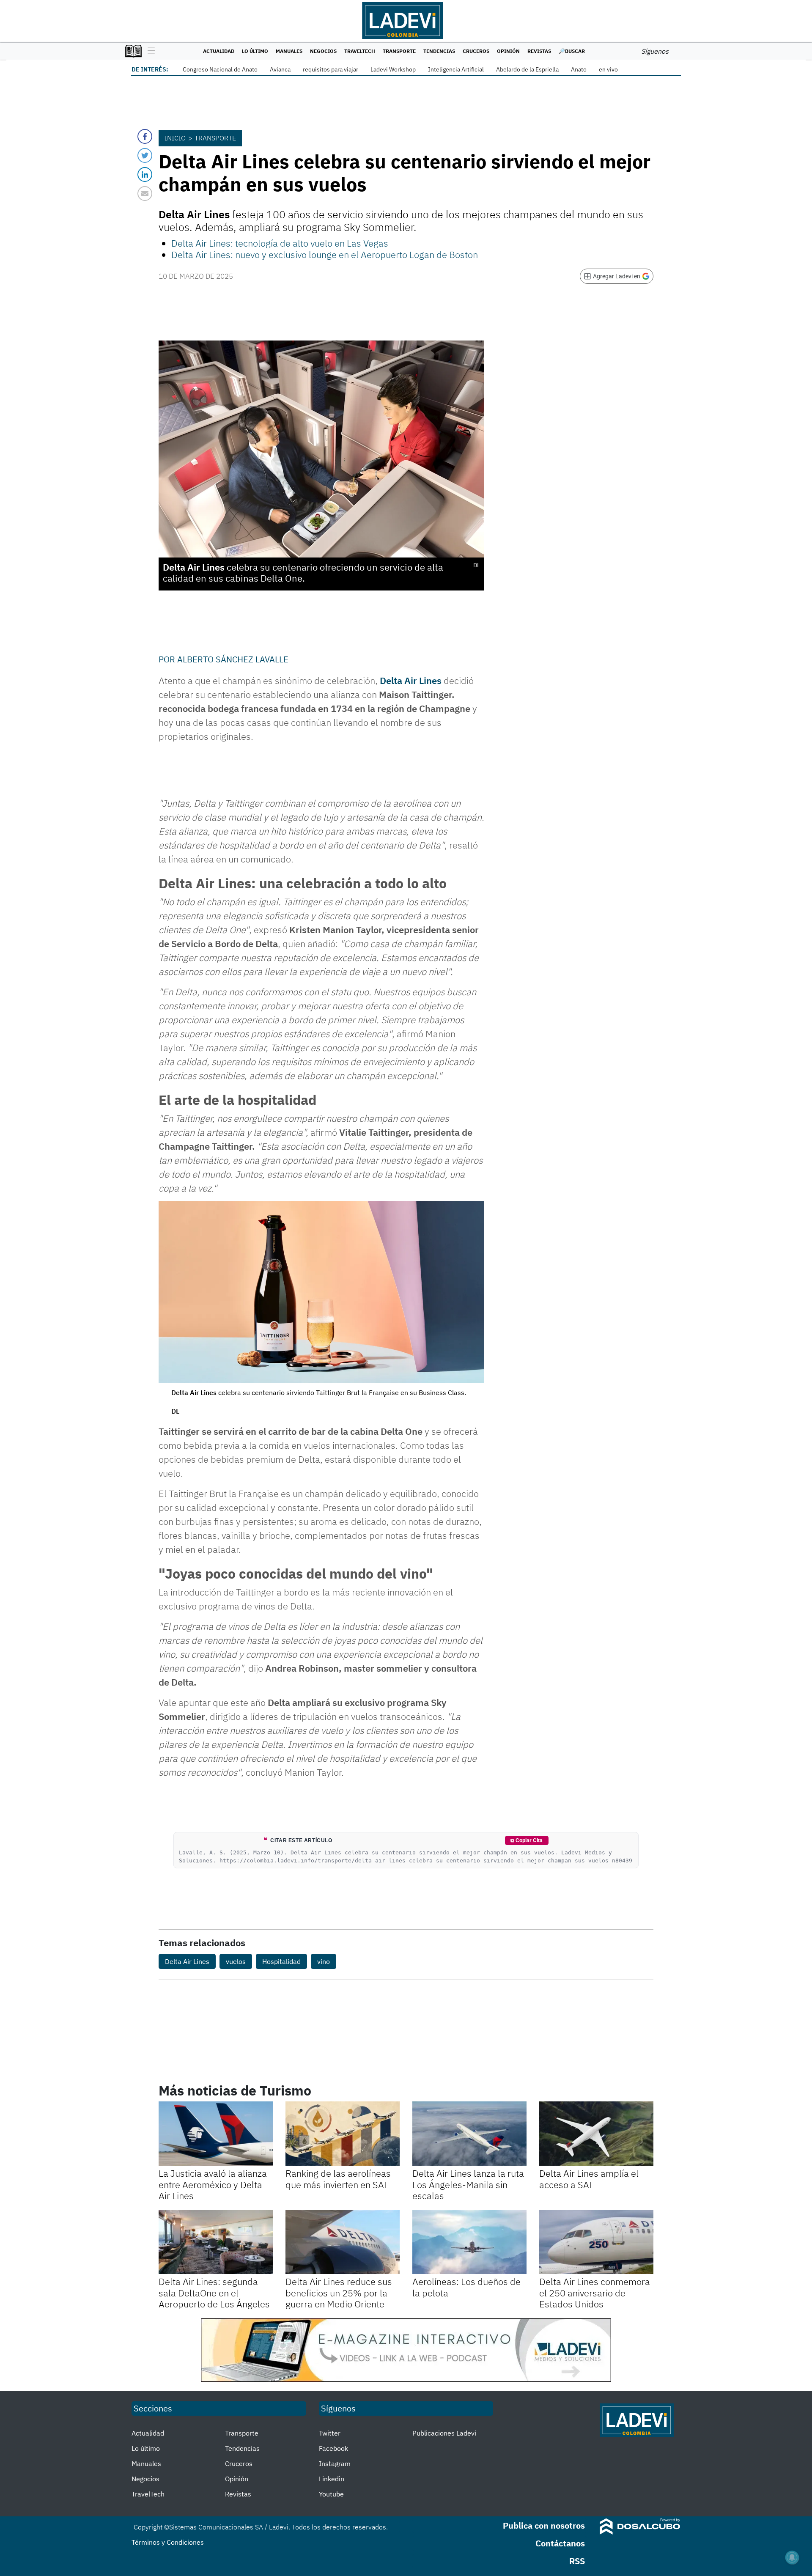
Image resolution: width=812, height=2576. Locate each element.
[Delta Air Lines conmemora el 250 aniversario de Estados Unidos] (596, 2242)
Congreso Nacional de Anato (220, 69)
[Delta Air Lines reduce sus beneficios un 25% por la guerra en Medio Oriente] (343, 2242)
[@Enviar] (145, 194)
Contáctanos (560, 2543)
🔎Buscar (572, 51)
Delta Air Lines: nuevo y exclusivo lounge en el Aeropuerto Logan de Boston (325, 254)
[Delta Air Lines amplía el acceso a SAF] (596, 2134)
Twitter (330, 2433)
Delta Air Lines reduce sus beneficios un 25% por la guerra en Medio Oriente (339, 2293)
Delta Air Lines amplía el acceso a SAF (589, 2179)
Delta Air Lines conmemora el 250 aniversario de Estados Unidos (595, 2293)
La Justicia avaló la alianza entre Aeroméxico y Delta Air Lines (213, 2184)
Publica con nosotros (544, 2525)
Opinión (508, 51)
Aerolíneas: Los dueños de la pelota (466, 2287)
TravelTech (360, 51)
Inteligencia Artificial (456, 69)
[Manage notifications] (792, 2557)
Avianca (280, 69)
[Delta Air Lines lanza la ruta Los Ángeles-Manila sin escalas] (469, 2134)
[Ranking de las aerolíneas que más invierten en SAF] (343, 2134)
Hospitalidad (281, 1961)
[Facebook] (145, 136)
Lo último (255, 51)
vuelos (236, 1961)
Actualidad (219, 51)
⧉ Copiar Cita (527, 1840)
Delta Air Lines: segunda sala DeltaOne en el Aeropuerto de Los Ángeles (214, 2293)
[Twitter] (145, 155)
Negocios (323, 51)
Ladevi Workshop (393, 69)
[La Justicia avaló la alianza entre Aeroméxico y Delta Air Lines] (216, 2134)
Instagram (335, 2463)
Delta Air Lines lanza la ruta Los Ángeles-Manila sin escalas (468, 2184)
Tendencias (439, 51)
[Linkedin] (145, 174)
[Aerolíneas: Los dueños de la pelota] (469, 2242)
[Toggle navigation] (149, 51)
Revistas (539, 51)
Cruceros (476, 51)
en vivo (608, 69)
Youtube (331, 2494)
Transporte (399, 51)
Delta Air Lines (411, 680)
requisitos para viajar (331, 69)
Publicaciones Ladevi (444, 2433)
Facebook (333, 2448)
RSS (577, 2561)
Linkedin (332, 2479)
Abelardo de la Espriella (527, 69)
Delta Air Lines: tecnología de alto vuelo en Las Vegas (280, 243)
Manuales (289, 51)
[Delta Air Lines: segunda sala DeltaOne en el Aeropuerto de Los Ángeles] (216, 2242)
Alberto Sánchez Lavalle (233, 659)
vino (324, 1961)
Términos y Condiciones (168, 2542)
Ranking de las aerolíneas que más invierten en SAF (338, 2179)
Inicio (175, 138)
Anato (579, 69)
